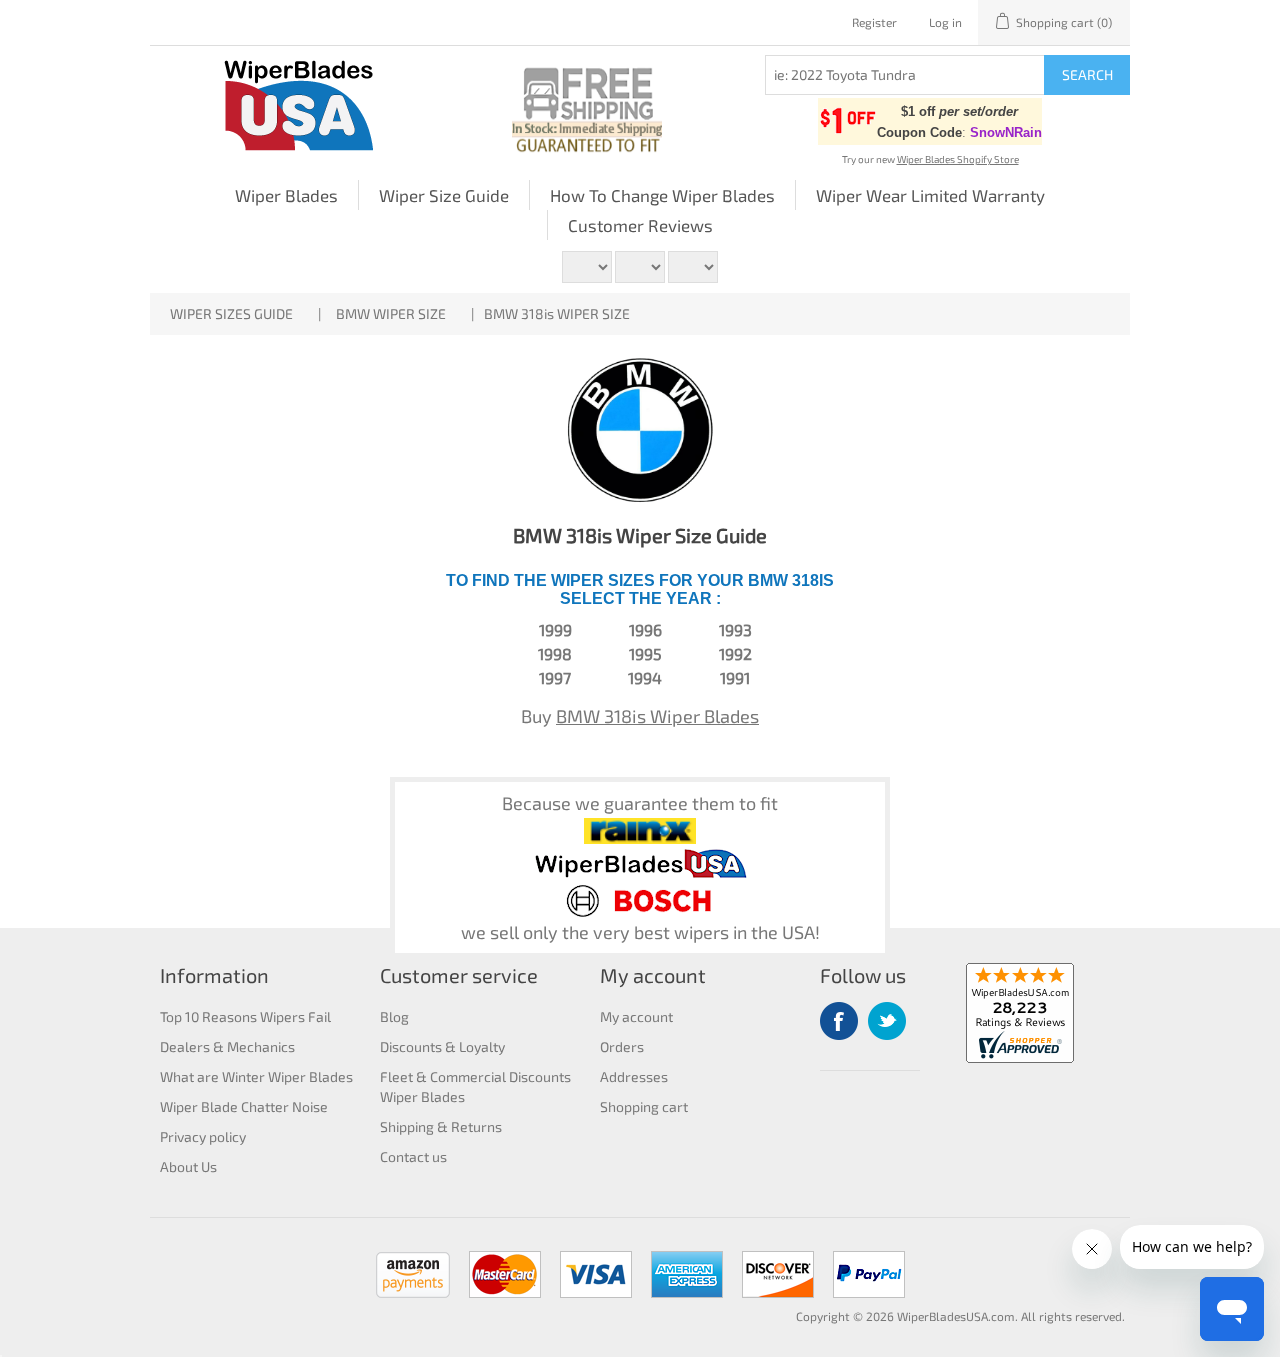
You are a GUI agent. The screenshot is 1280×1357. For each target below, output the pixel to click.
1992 (735, 653)
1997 (555, 677)
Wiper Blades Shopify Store (958, 159)
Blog (394, 1016)
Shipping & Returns (441, 1126)
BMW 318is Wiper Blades (657, 716)
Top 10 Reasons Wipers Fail (245, 1016)
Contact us (413, 1156)
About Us (188, 1166)
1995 (645, 653)
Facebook (839, 1021)
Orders (622, 1046)
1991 (735, 677)
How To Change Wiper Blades (662, 195)
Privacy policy (203, 1136)
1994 (645, 677)
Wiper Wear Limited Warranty (930, 195)
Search (1087, 74)
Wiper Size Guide (444, 195)
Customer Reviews (640, 225)
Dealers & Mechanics (227, 1046)
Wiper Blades (286, 195)
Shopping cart (644, 1106)
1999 (555, 629)
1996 (645, 629)
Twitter (887, 1021)
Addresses (634, 1076)
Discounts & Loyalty (442, 1046)
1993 (735, 629)
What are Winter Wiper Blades (256, 1076)
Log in (945, 22)
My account (636, 1016)
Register (874, 22)
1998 (555, 653)
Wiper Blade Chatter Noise (244, 1106)
